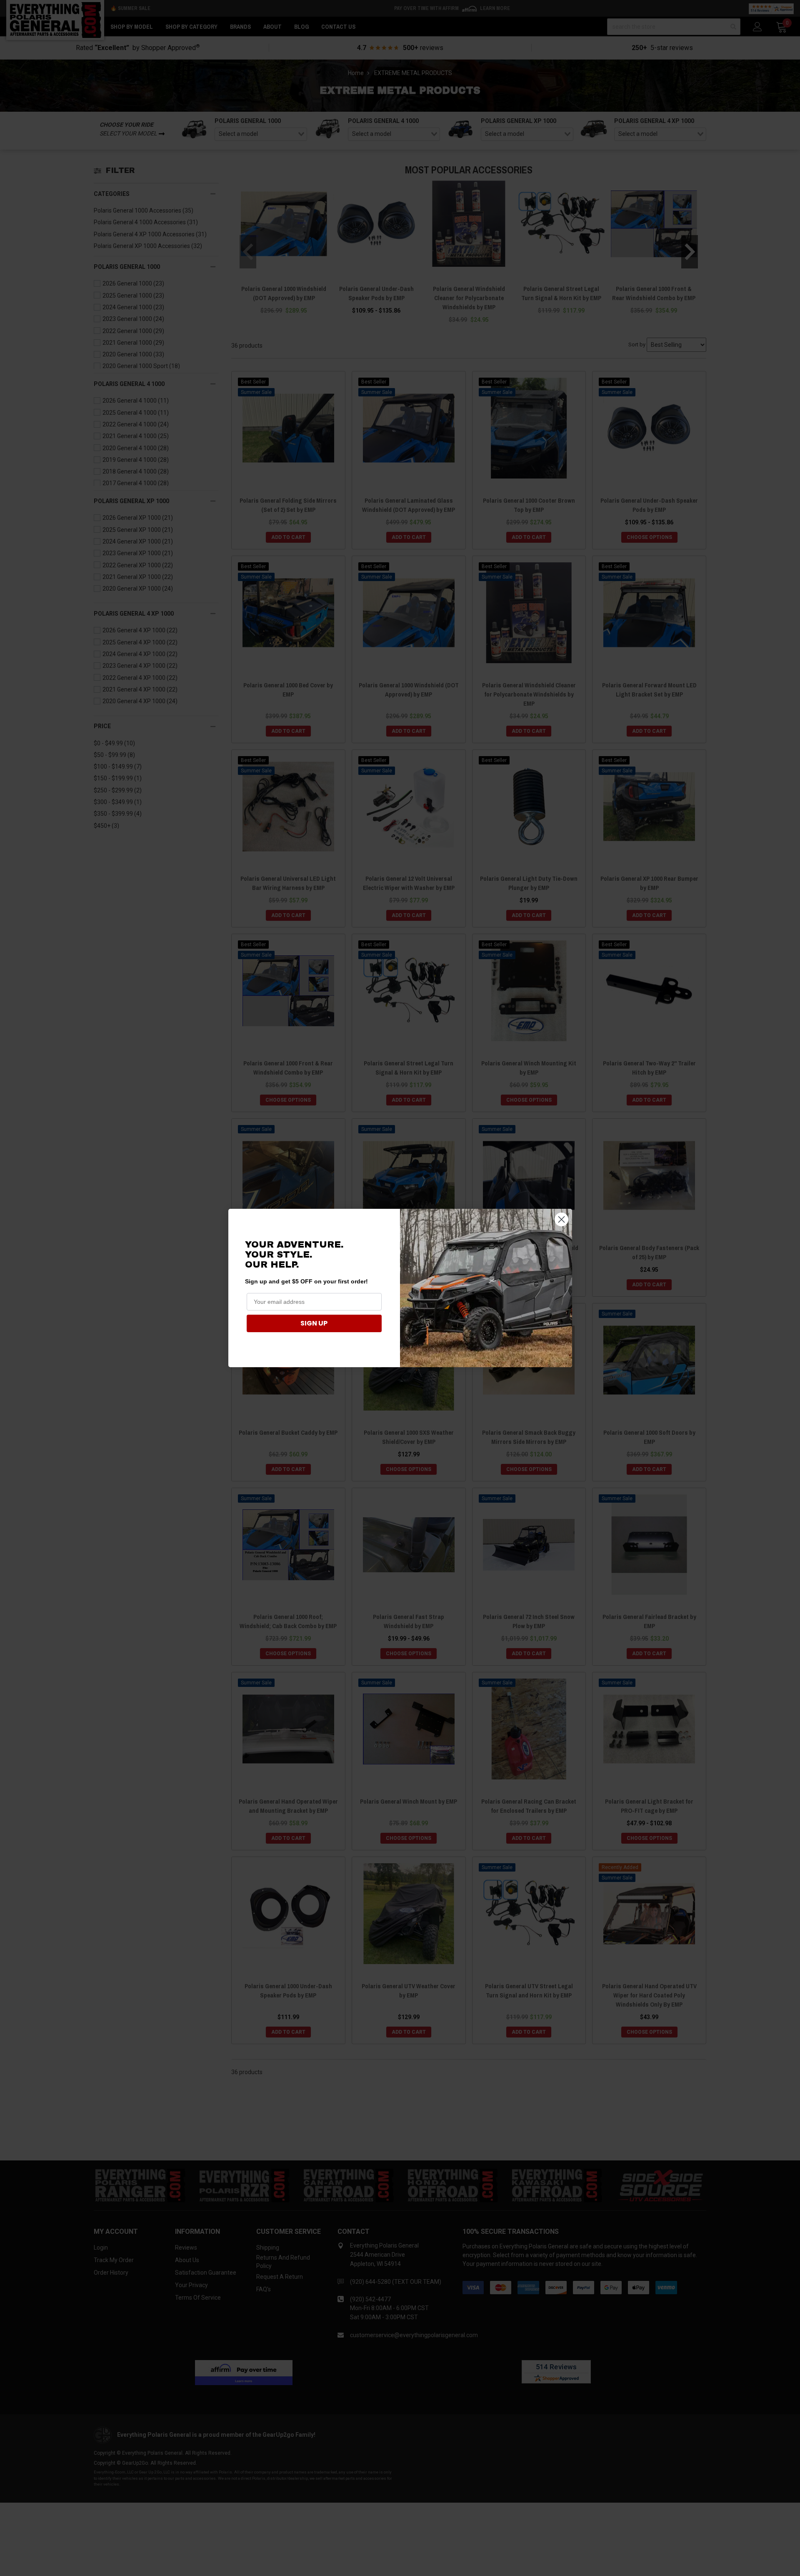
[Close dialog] (561, 1219)
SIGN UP (314, 1323)
